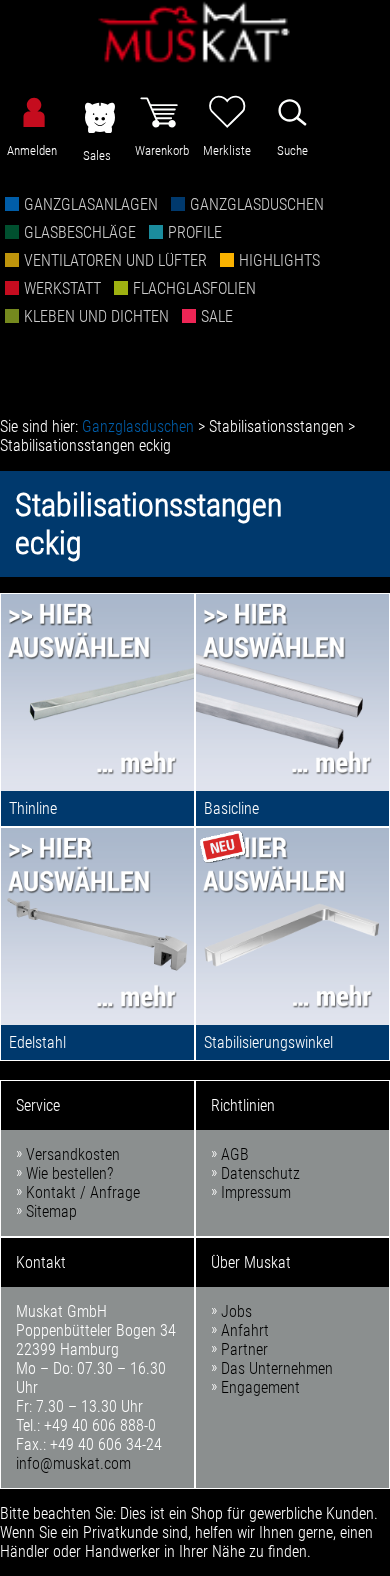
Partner (244, 1349)
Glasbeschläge (80, 232)
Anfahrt (245, 1330)
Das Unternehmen (277, 1368)
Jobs (236, 1311)
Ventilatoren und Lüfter (115, 260)
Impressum (256, 1192)
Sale (217, 316)
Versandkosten (73, 1154)
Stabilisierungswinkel (268, 1042)
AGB (235, 1154)
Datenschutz (260, 1173)
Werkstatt (62, 288)
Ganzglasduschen (257, 204)
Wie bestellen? (69, 1173)
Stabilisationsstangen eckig (85, 445)
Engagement (260, 1387)
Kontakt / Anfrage (83, 1192)
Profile (195, 232)
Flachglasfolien (194, 288)
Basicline (231, 808)
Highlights (279, 260)
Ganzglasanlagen (91, 204)
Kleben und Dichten (96, 316)
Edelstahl (37, 1042)
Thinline (33, 808)
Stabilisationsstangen (276, 426)
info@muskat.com (73, 1463)
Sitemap (51, 1211)
